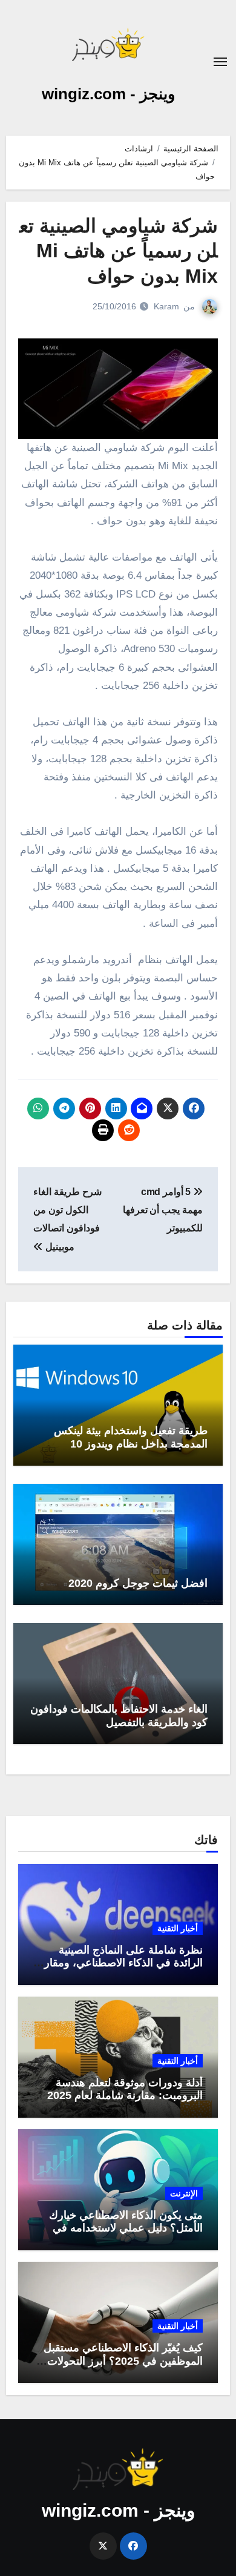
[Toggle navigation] (220, 62)
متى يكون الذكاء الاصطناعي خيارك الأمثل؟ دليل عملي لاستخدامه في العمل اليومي (126, 2228)
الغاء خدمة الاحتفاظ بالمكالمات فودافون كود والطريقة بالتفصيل (119, 1716)
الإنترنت (184, 2193)
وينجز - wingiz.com (109, 94)
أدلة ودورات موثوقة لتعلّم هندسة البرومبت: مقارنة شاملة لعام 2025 (125, 2089)
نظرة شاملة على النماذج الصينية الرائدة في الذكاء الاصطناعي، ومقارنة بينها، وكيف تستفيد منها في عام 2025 (119, 1963)
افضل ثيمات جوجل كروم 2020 (138, 1583)
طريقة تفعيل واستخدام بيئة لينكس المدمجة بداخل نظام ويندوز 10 (131, 1437)
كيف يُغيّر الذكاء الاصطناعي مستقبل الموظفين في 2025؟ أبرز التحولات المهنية (123, 2361)
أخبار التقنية (178, 1928)
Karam (166, 306)
